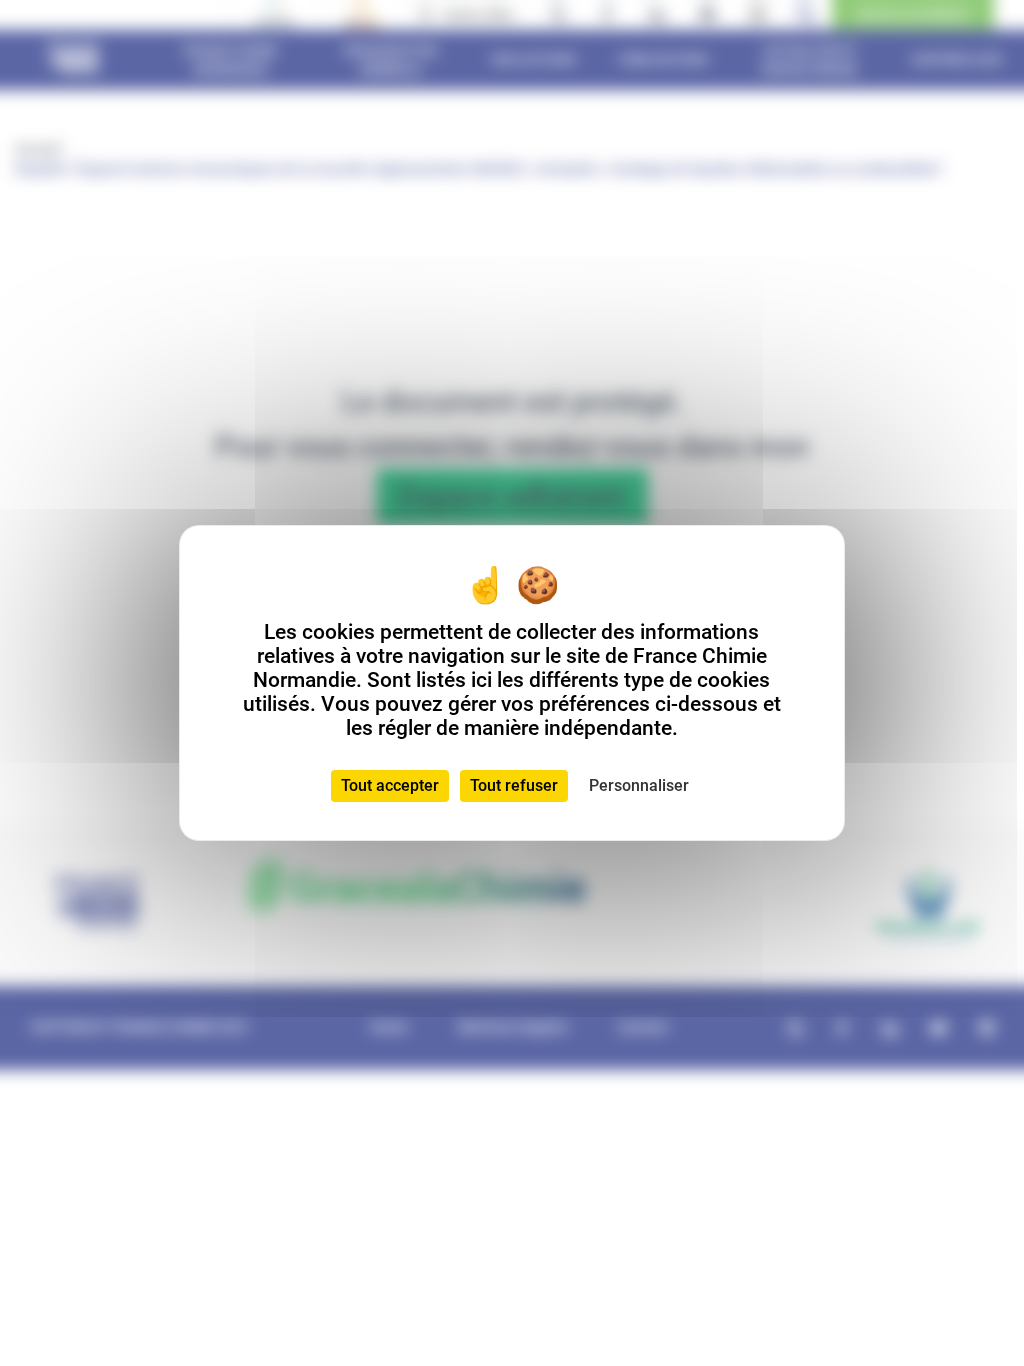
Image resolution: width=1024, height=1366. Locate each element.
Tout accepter (390, 785)
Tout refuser (514, 785)
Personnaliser (639, 785)
